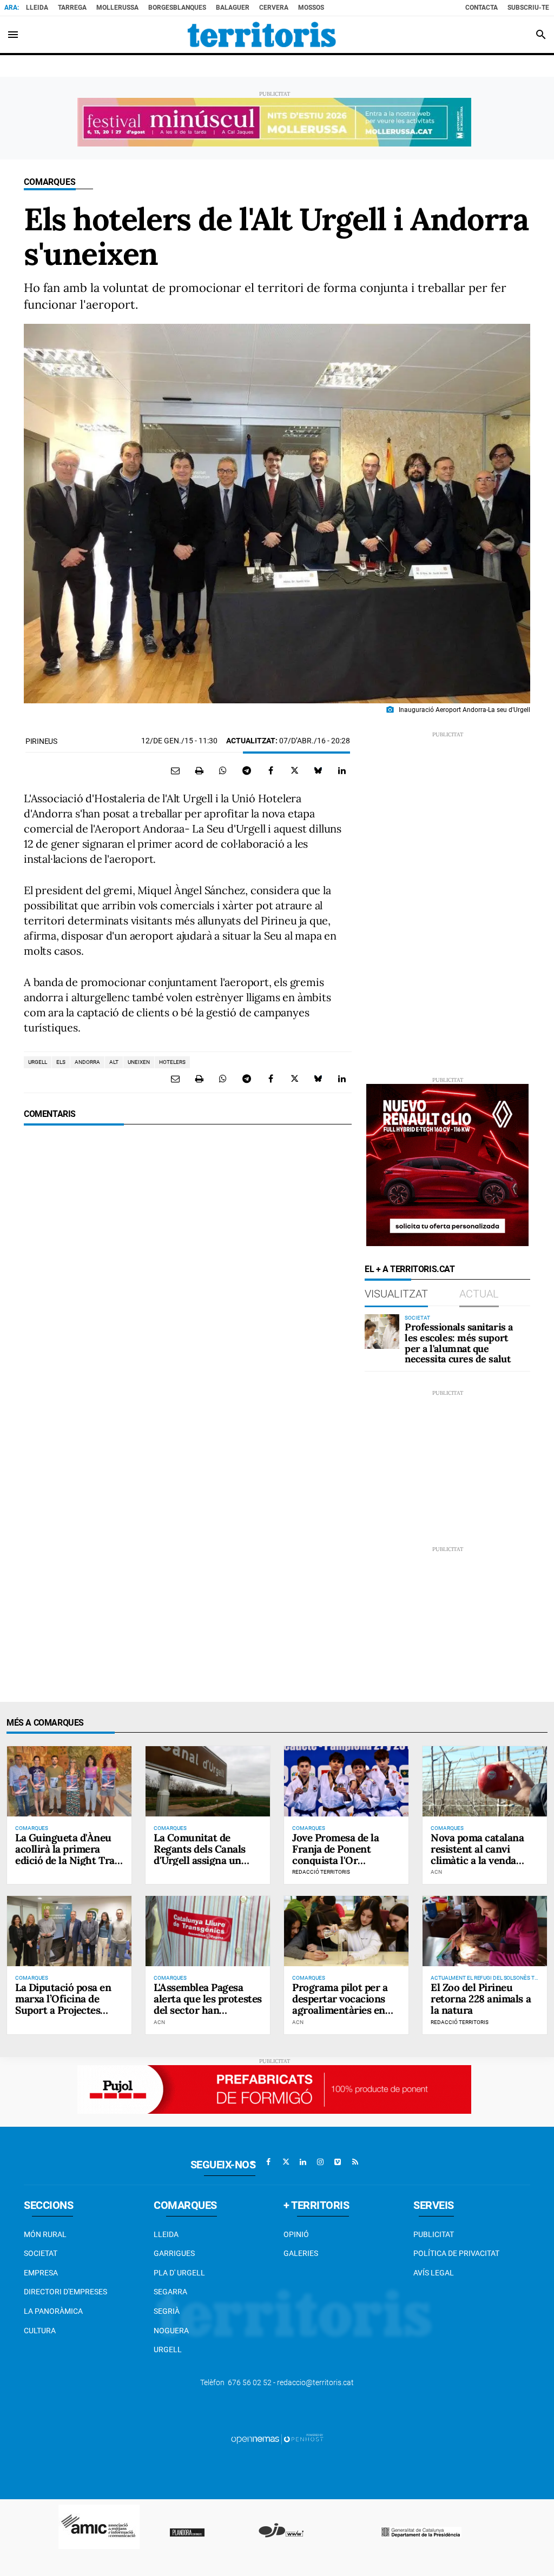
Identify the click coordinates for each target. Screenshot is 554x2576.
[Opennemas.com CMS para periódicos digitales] (277, 2439)
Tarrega (72, 8)
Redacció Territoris (321, 1872)
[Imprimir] (199, 770)
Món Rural (45, 2234)
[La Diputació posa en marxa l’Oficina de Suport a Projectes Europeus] (69, 1931)
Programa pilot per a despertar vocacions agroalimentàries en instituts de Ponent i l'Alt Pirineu (340, 2010)
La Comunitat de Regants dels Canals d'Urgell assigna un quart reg (200, 1855)
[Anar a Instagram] (320, 2162)
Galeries (301, 2253)
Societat (41, 2253)
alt (114, 1062)
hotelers (172, 1062)
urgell (38, 1062)
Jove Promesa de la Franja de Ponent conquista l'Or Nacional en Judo (335, 1855)
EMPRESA (41, 2273)
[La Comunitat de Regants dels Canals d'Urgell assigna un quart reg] (208, 1781)
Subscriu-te (528, 8)
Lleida (37, 8)
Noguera (171, 2331)
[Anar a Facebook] (268, 2162)
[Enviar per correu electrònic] (175, 770)
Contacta (482, 8)
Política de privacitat (456, 2253)
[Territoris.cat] (262, 35)
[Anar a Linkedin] (303, 2162)
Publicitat (434, 2234)
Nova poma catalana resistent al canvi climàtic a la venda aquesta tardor (477, 1855)
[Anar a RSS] (355, 2162)
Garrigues (174, 2253)
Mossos (311, 8)
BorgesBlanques (177, 8)
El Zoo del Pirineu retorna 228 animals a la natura (481, 1999)
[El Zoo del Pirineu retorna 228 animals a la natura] (485, 1931)
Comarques (50, 182)
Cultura (40, 2331)
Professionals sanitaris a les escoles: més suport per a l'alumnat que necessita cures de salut (459, 1343)
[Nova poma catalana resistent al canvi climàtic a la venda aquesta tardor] (485, 1781)
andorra (87, 1062)
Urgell (168, 2349)
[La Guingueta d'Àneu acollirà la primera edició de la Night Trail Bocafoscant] (69, 1781)
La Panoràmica (53, 2311)
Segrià (167, 2311)
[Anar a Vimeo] (338, 2162)
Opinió (296, 2234)
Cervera (274, 8)
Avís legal (434, 2273)
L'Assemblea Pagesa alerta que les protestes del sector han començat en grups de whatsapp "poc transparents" (208, 2015)
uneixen (139, 1062)
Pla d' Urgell (179, 2273)
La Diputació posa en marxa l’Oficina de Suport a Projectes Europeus (63, 2004)
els (61, 1062)
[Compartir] (223, 770)
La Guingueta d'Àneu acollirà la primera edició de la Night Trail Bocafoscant (68, 1855)
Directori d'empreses (65, 2292)
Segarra (170, 2292)
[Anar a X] (286, 2162)
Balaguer (233, 8)
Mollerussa (117, 8)
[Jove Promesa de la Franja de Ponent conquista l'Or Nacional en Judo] (346, 1781)
